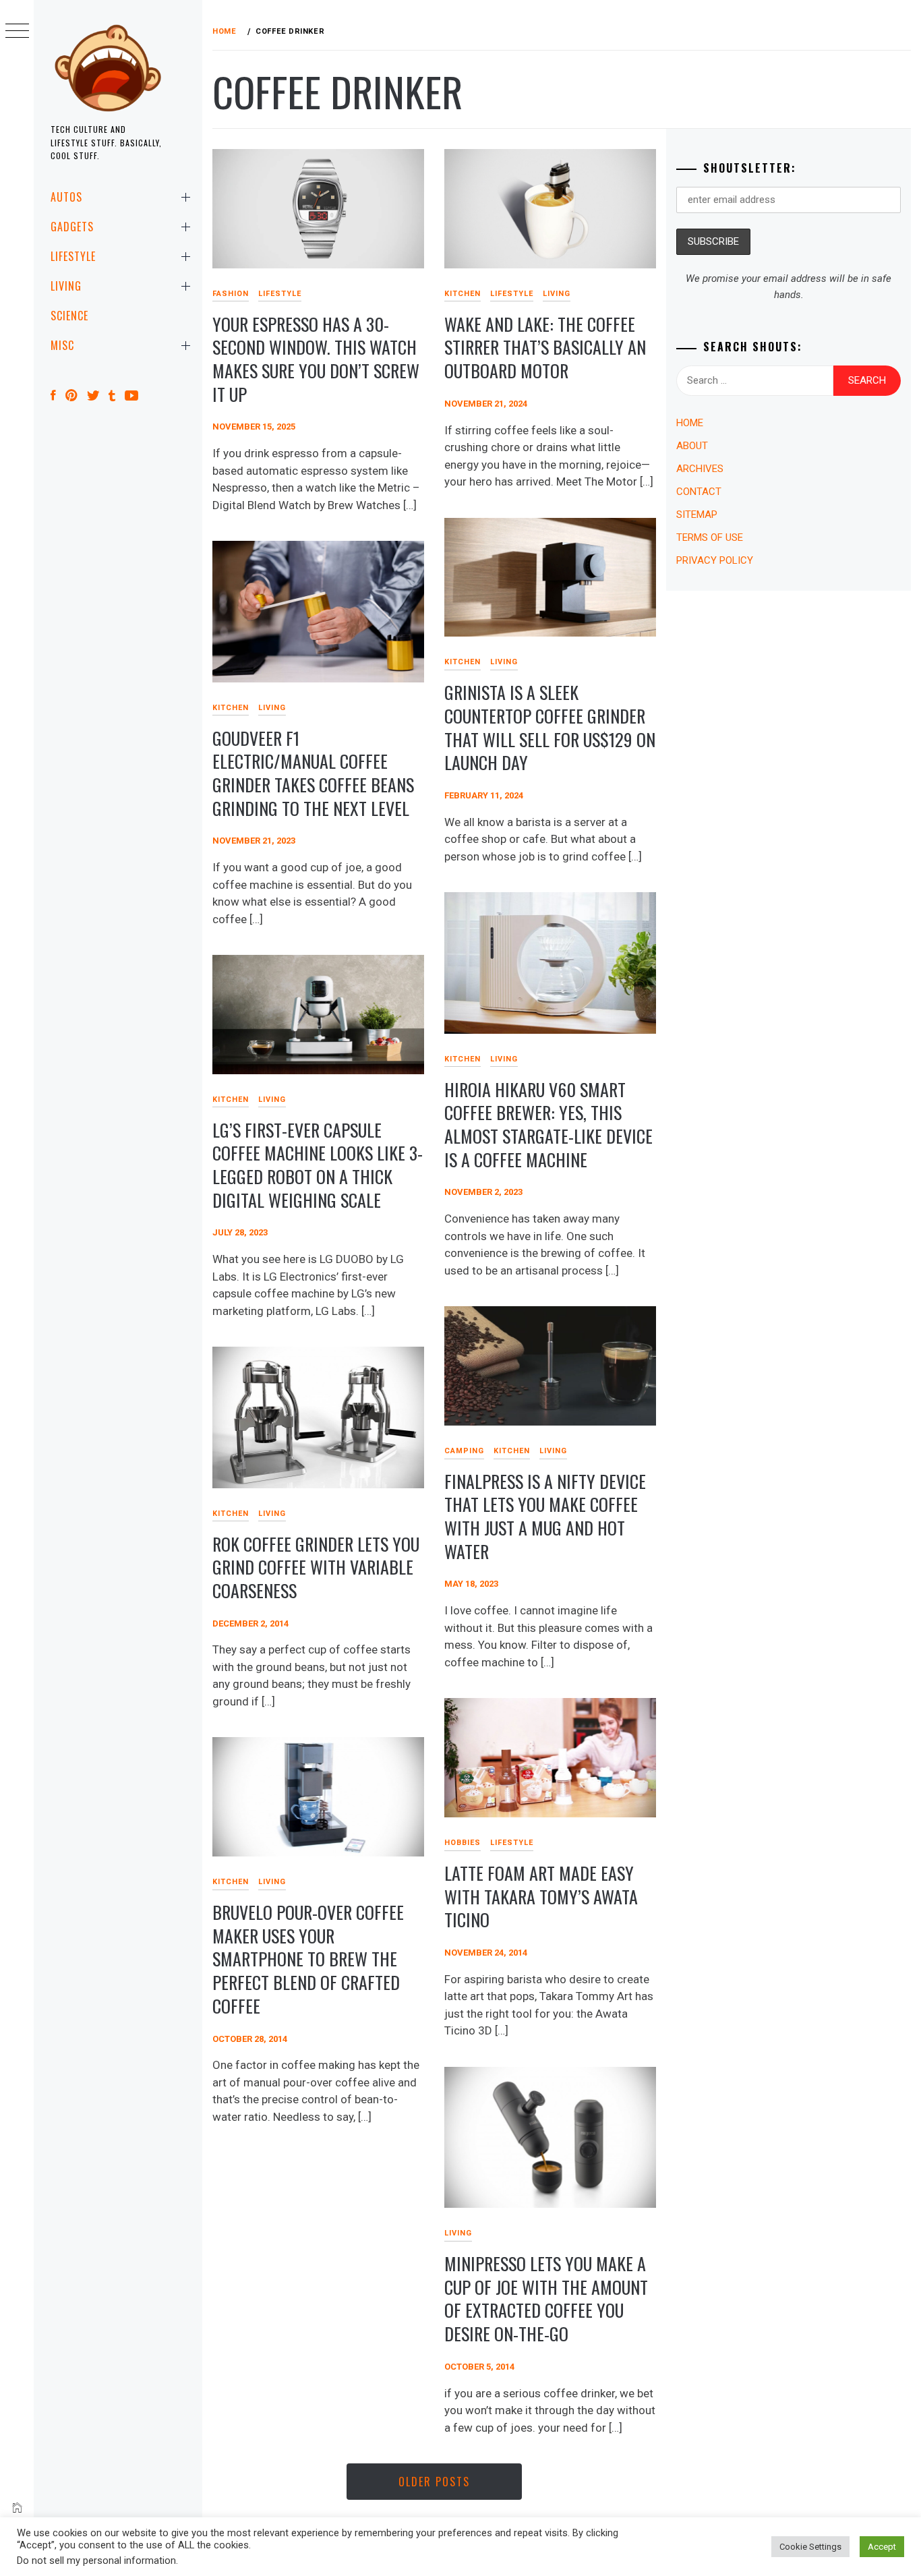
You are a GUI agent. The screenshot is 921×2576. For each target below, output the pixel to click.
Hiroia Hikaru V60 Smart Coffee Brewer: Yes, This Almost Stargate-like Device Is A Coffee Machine (548, 1124)
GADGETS (72, 227)
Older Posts (434, 2482)
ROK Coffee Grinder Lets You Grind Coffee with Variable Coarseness (316, 1567)
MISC (62, 345)
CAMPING (464, 1451)
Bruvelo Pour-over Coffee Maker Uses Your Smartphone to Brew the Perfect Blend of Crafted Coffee (308, 1959)
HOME (690, 423)
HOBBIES (463, 1843)
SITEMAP (697, 515)
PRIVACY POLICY (715, 560)
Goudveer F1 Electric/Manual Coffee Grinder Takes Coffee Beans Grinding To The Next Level (313, 773)
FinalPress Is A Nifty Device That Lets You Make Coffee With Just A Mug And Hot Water (545, 1516)
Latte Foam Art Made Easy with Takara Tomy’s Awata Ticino (541, 1896)
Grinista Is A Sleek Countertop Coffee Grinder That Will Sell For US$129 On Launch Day (550, 727)
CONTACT (699, 492)
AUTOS (66, 197)
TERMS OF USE (710, 537)
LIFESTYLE (73, 256)
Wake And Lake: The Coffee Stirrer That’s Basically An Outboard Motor (545, 347)
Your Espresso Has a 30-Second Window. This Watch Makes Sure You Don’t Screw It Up (316, 359)
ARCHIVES (700, 469)
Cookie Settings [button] (810, 2547)
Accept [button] (882, 2547)
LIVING (66, 286)
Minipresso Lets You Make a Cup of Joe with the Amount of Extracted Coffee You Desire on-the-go (546, 2299)
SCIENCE (69, 316)
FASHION (231, 294)
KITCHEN (463, 294)
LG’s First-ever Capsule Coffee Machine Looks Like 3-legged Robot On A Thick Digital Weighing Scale (318, 1165)
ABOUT (692, 446)
